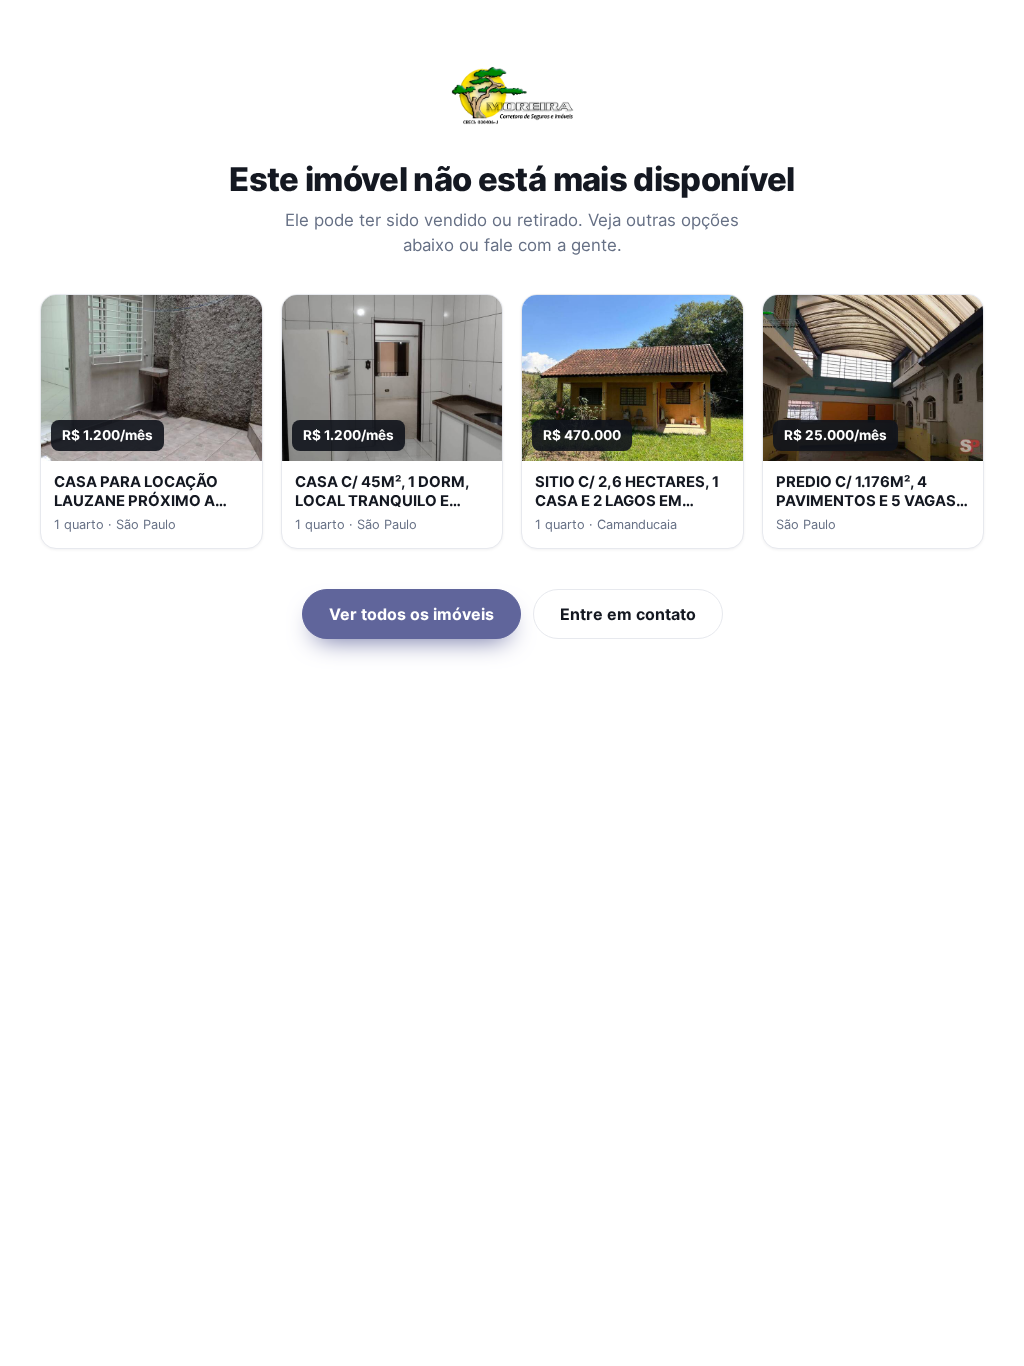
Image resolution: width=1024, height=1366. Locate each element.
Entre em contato (628, 614)
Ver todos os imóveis (411, 614)
